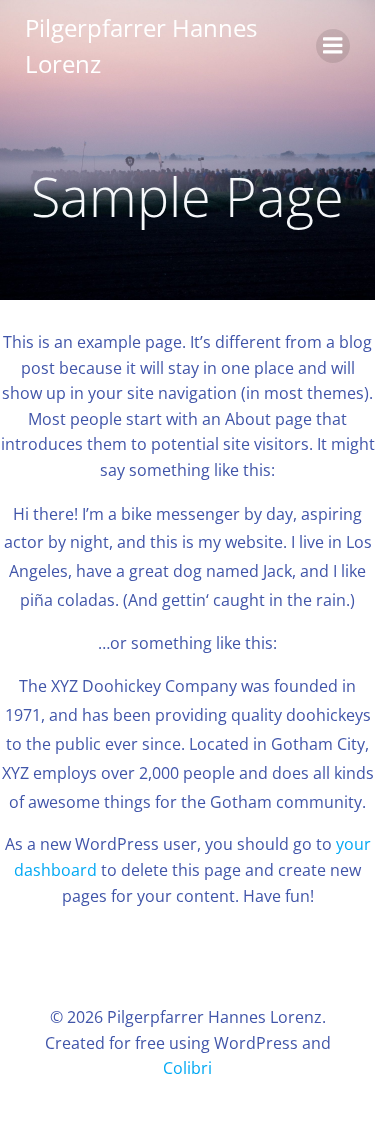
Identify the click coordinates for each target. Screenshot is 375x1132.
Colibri (187, 1068)
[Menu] (333, 46)
